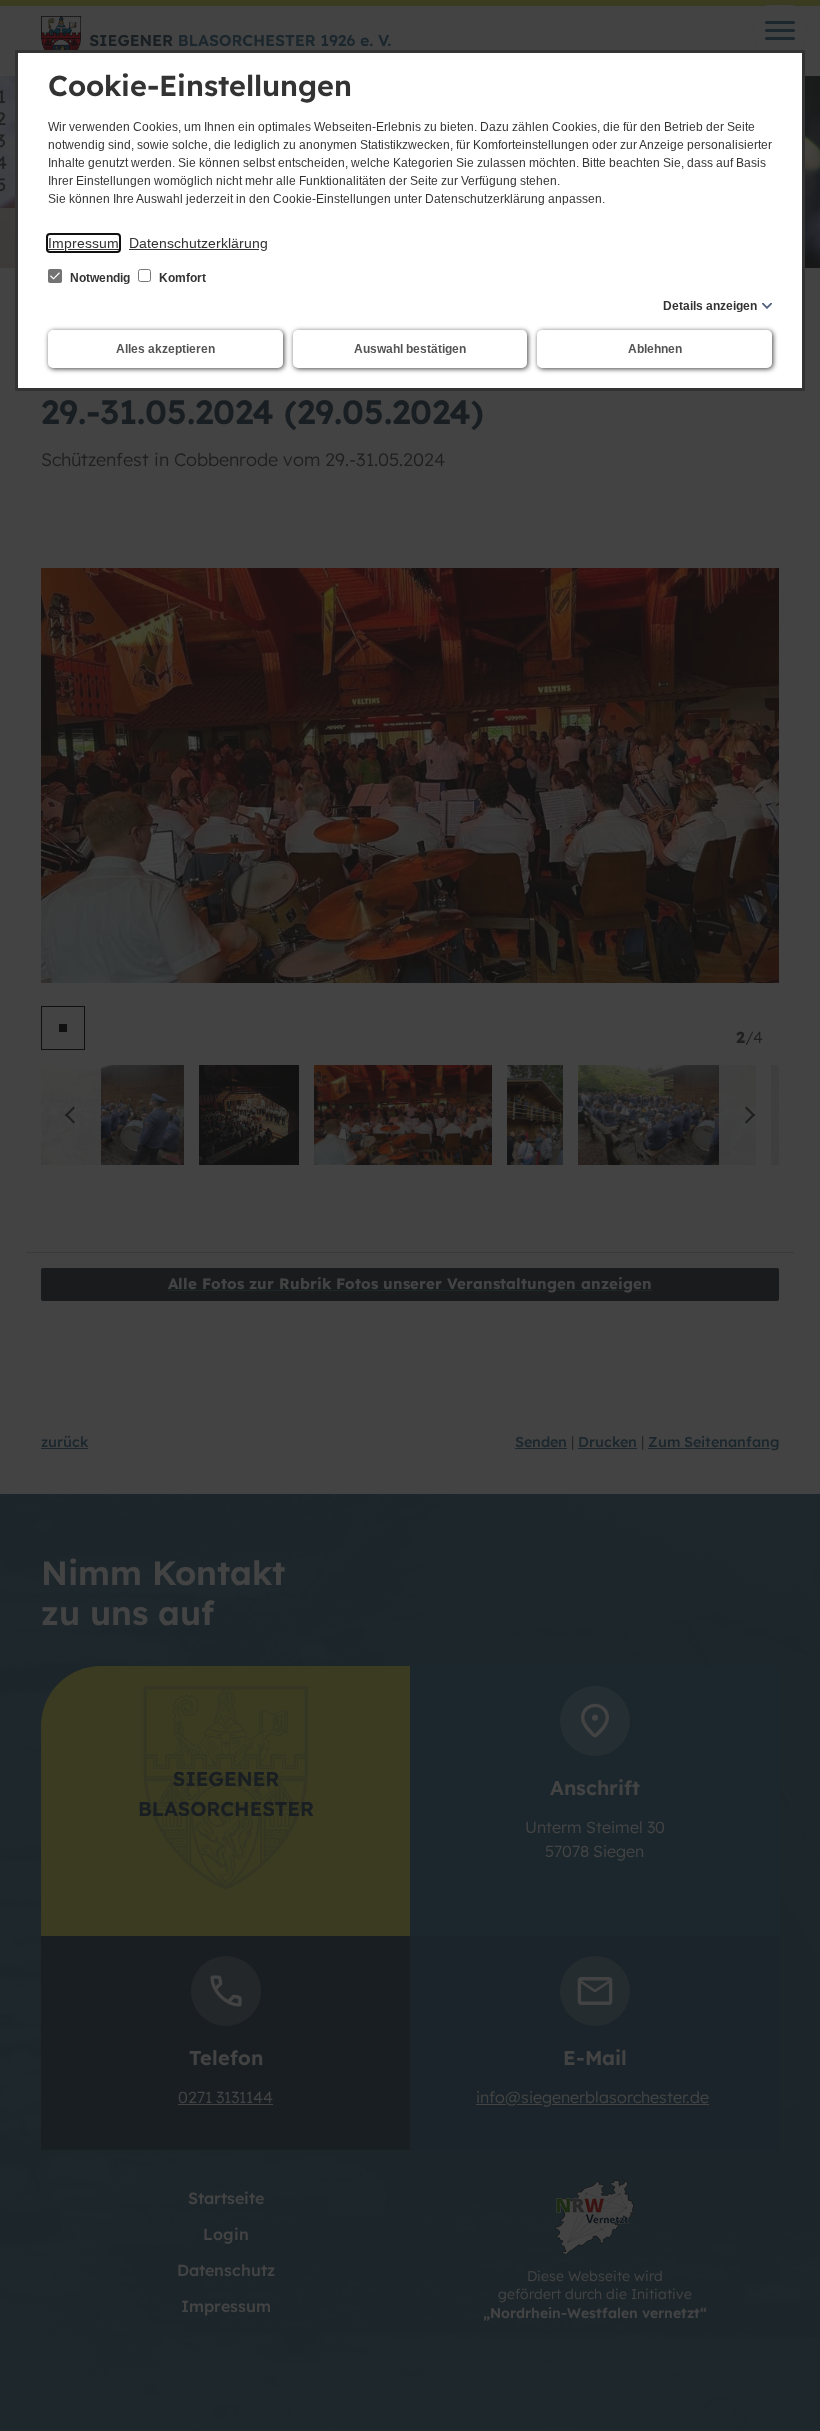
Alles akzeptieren (165, 349)
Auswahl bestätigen (410, 349)
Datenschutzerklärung (198, 243)
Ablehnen (655, 349)
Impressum (83, 243)
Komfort (181, 278)
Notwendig (100, 278)
